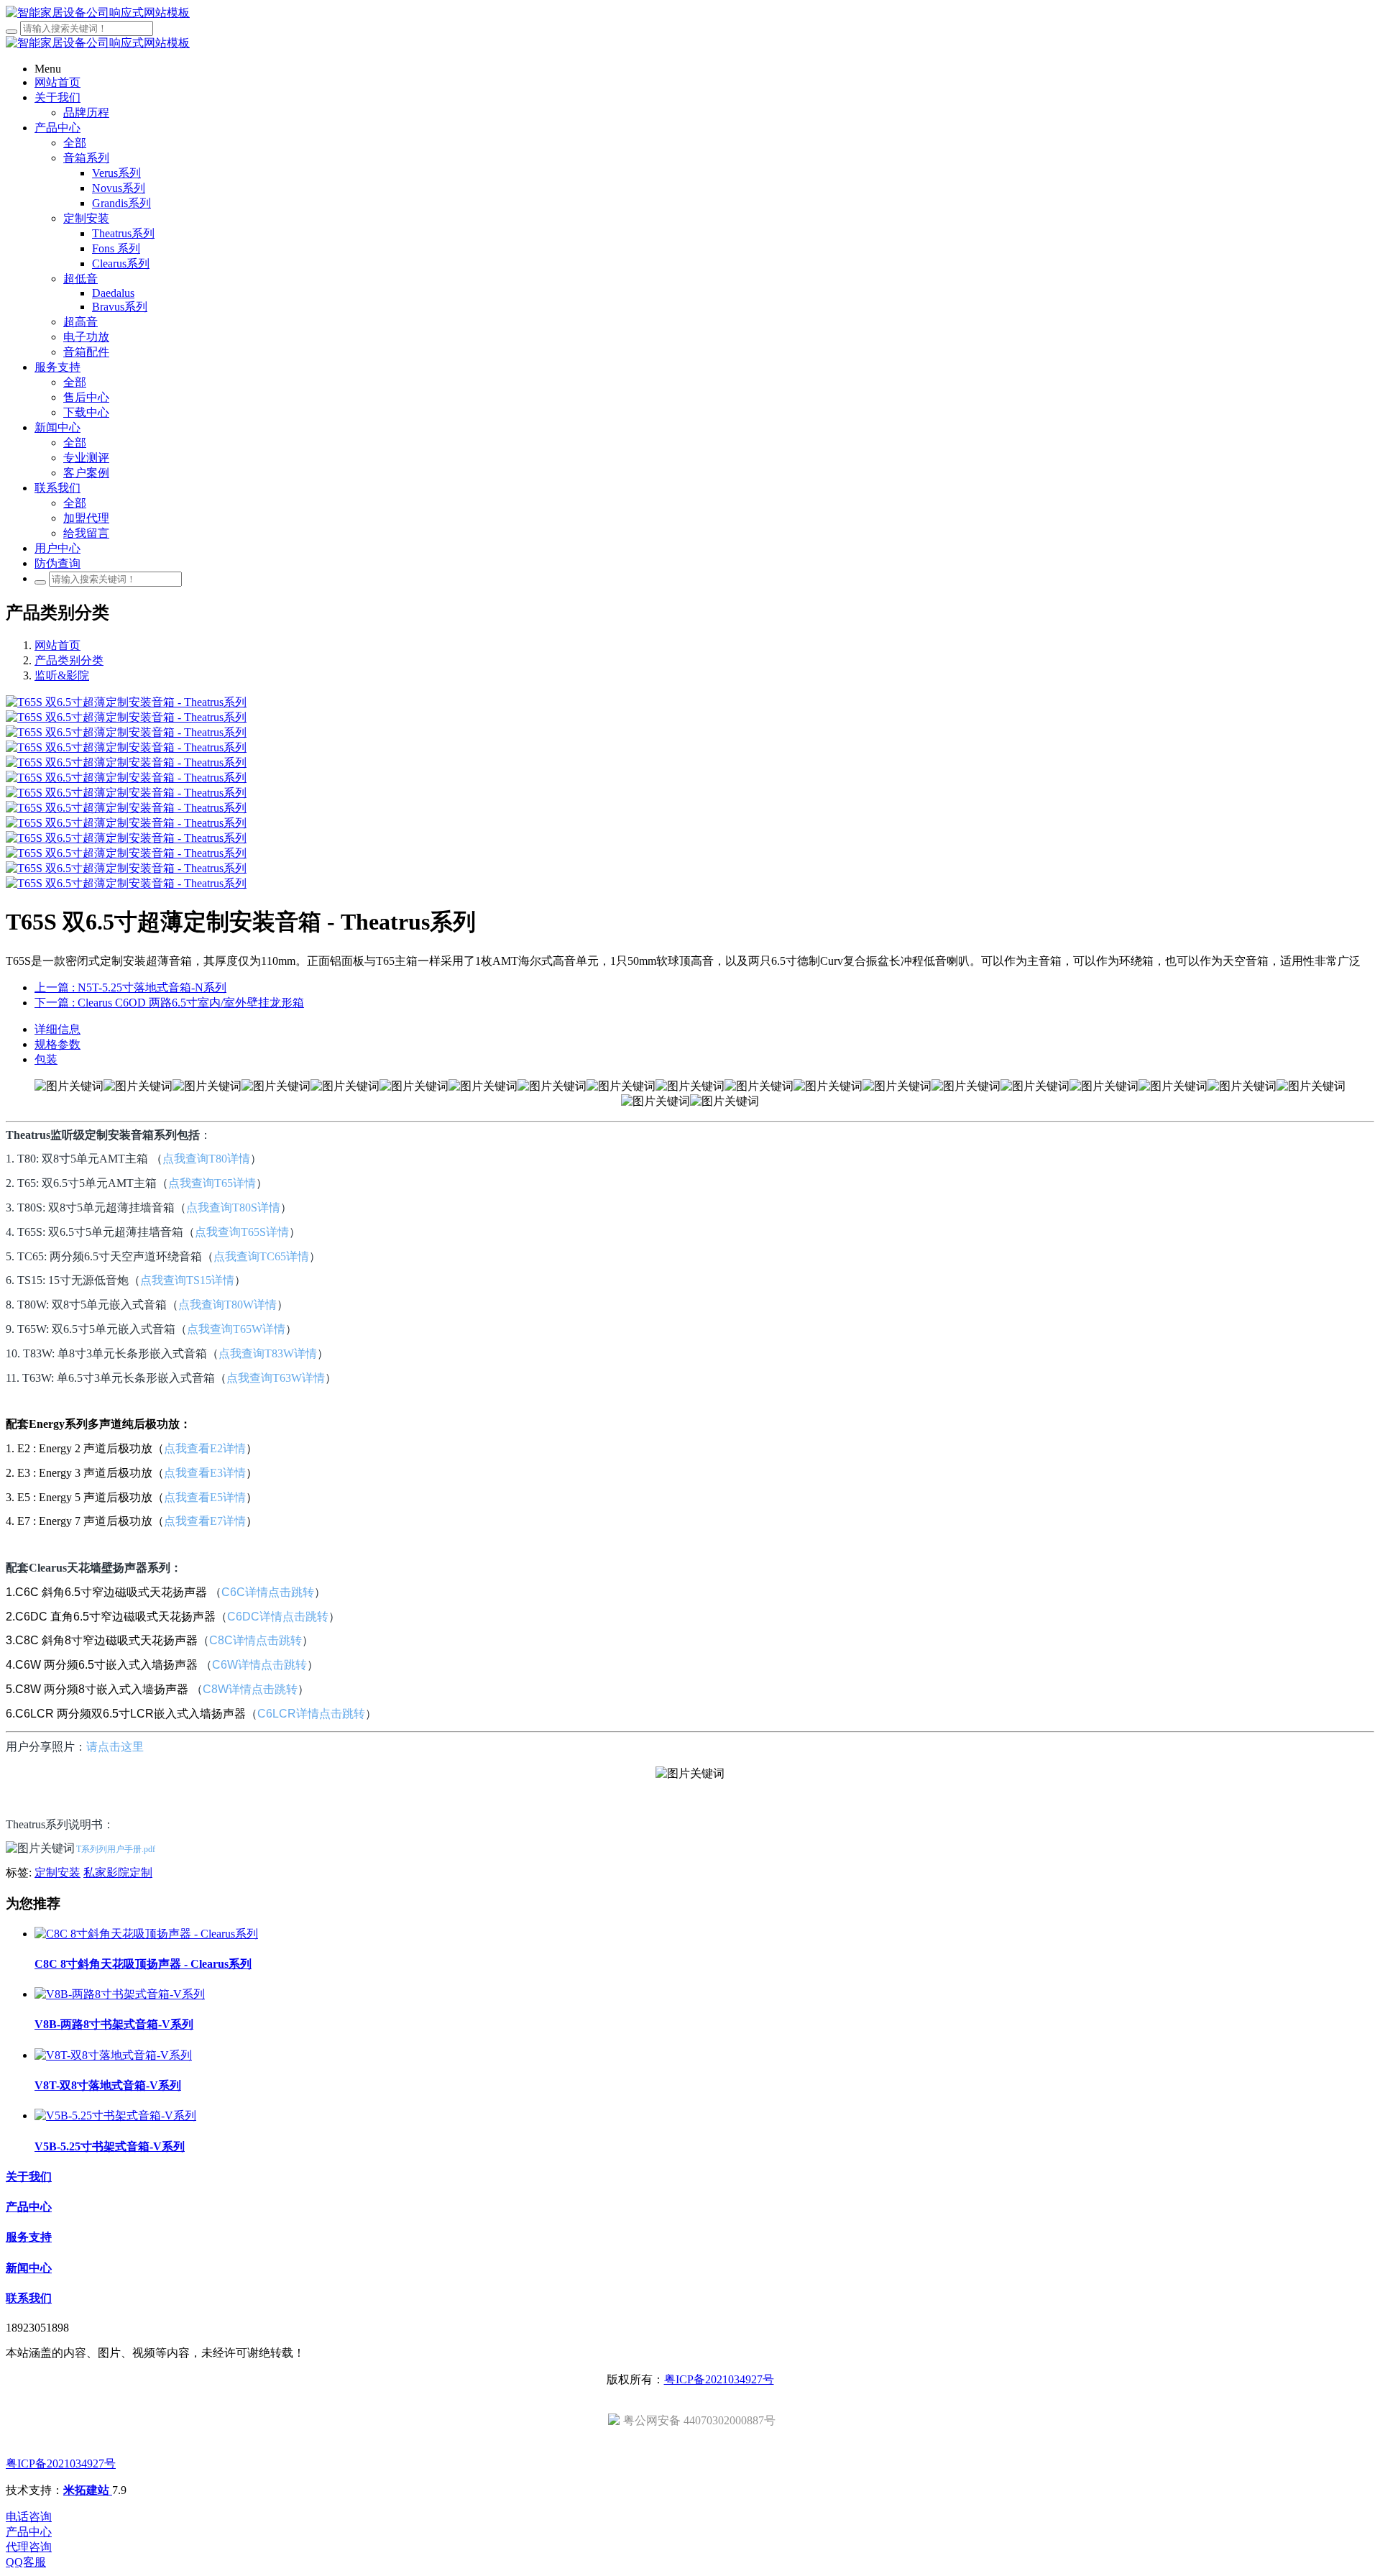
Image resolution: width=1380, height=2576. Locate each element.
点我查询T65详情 (212, 1183)
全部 (75, 143)
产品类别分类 (69, 660)
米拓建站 (88, 2490)
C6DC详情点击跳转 (278, 1617)
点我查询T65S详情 (242, 1232)
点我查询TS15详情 (187, 1280)
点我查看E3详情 (205, 1473)
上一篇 (130, 987)
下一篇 (169, 1003)
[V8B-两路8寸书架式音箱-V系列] (120, 1994)
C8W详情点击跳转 (250, 1689)
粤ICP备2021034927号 (719, 2379)
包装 (46, 1059)
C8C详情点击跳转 (256, 1640)
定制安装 (57, 1873)
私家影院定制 (118, 1873)
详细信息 (57, 1029)
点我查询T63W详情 (276, 1378)
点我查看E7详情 (205, 1521)
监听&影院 (62, 675)
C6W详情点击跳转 (259, 1665)
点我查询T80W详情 (227, 1305)
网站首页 (57, 645)
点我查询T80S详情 (233, 1207)
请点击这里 (115, 1746)
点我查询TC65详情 (261, 1256)
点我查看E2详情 (205, 1448)
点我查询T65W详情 (236, 1329)
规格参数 (57, 1044)
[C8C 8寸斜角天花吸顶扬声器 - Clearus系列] (146, 1934)
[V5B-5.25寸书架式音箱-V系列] (115, 2116)
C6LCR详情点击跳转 (311, 1714)
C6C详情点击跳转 (268, 1592)
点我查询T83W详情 (268, 1353)
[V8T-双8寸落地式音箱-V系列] (113, 2055)
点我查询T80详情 (206, 1159)
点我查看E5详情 (205, 1497)
